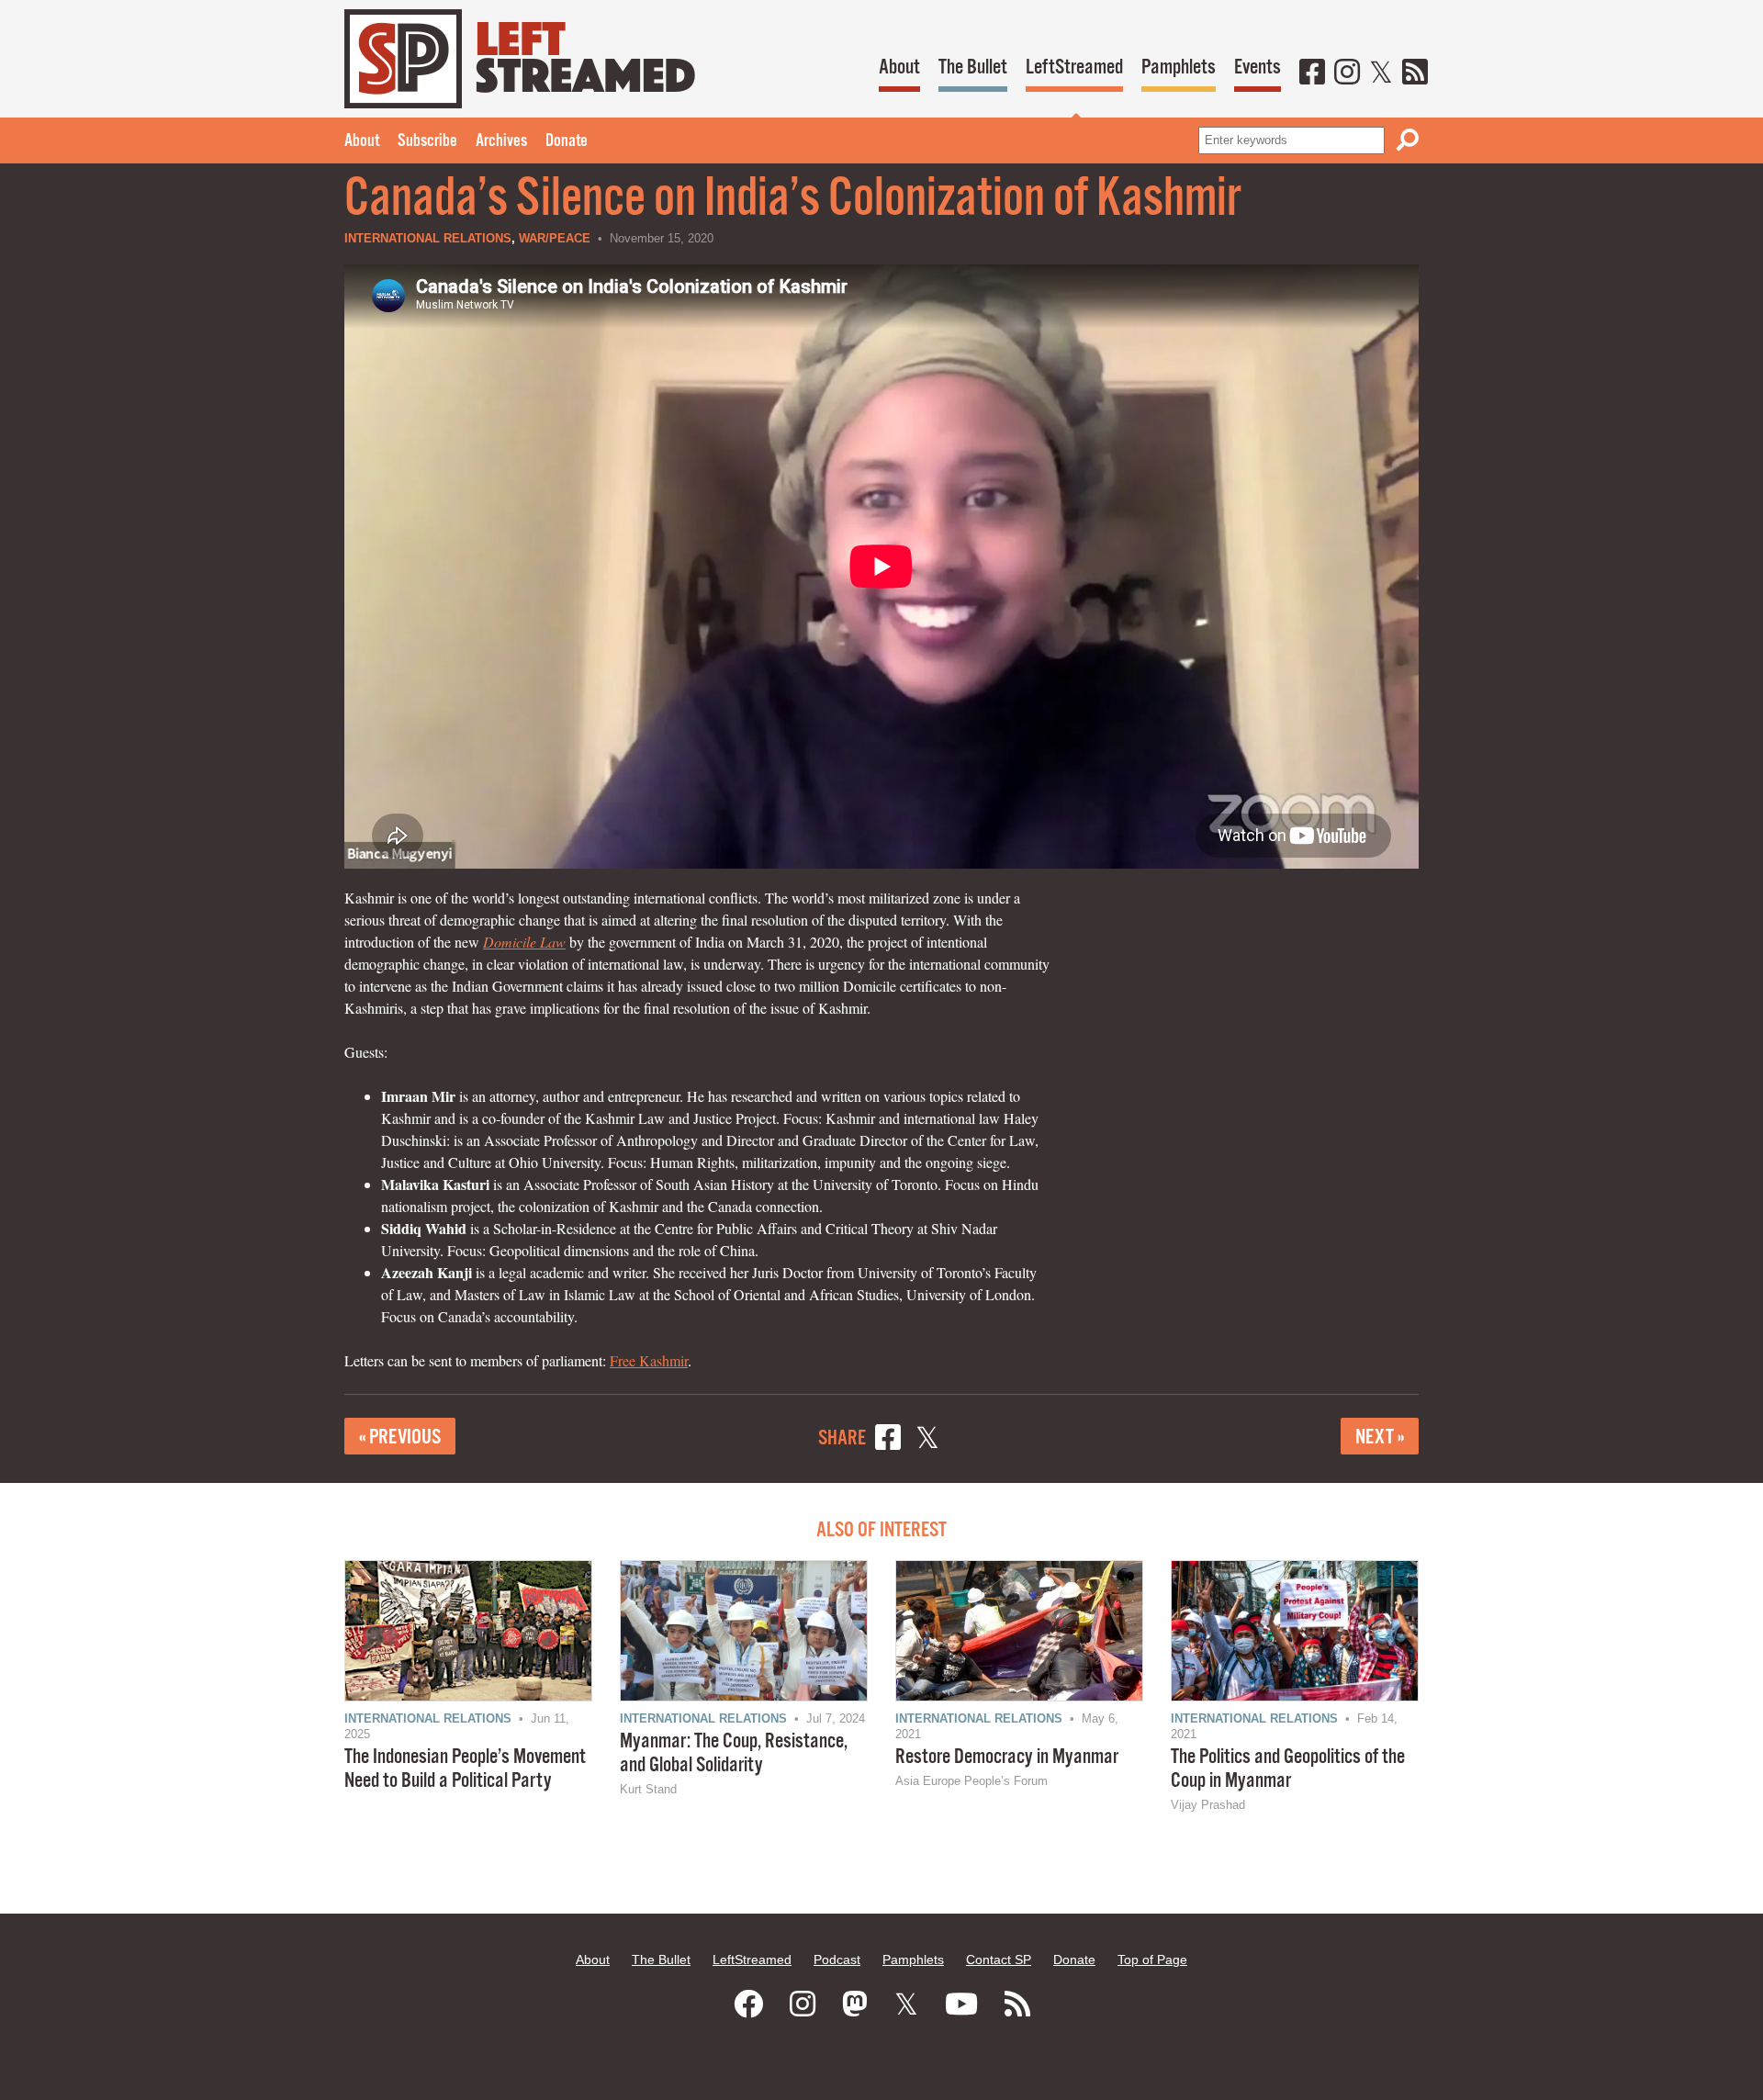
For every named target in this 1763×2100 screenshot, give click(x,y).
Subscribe (427, 141)
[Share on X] (927, 1440)
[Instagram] (1347, 73)
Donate (567, 141)
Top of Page (1152, 1960)
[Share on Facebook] (888, 1440)
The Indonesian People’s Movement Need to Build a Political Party (465, 1769)
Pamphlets (1179, 67)
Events (1258, 67)
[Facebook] (1312, 73)
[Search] (1408, 140)
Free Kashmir (649, 1360)
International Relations (428, 238)
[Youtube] (961, 2005)
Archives (501, 141)
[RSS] (1415, 73)
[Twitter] (1381, 73)
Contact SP (999, 1960)
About (899, 67)
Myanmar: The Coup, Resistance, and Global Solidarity (734, 1753)
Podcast (837, 1960)
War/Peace (555, 238)
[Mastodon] (855, 2005)
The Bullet (973, 67)
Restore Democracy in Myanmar (1007, 1757)
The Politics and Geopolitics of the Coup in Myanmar (1288, 1769)
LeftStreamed (1074, 67)
